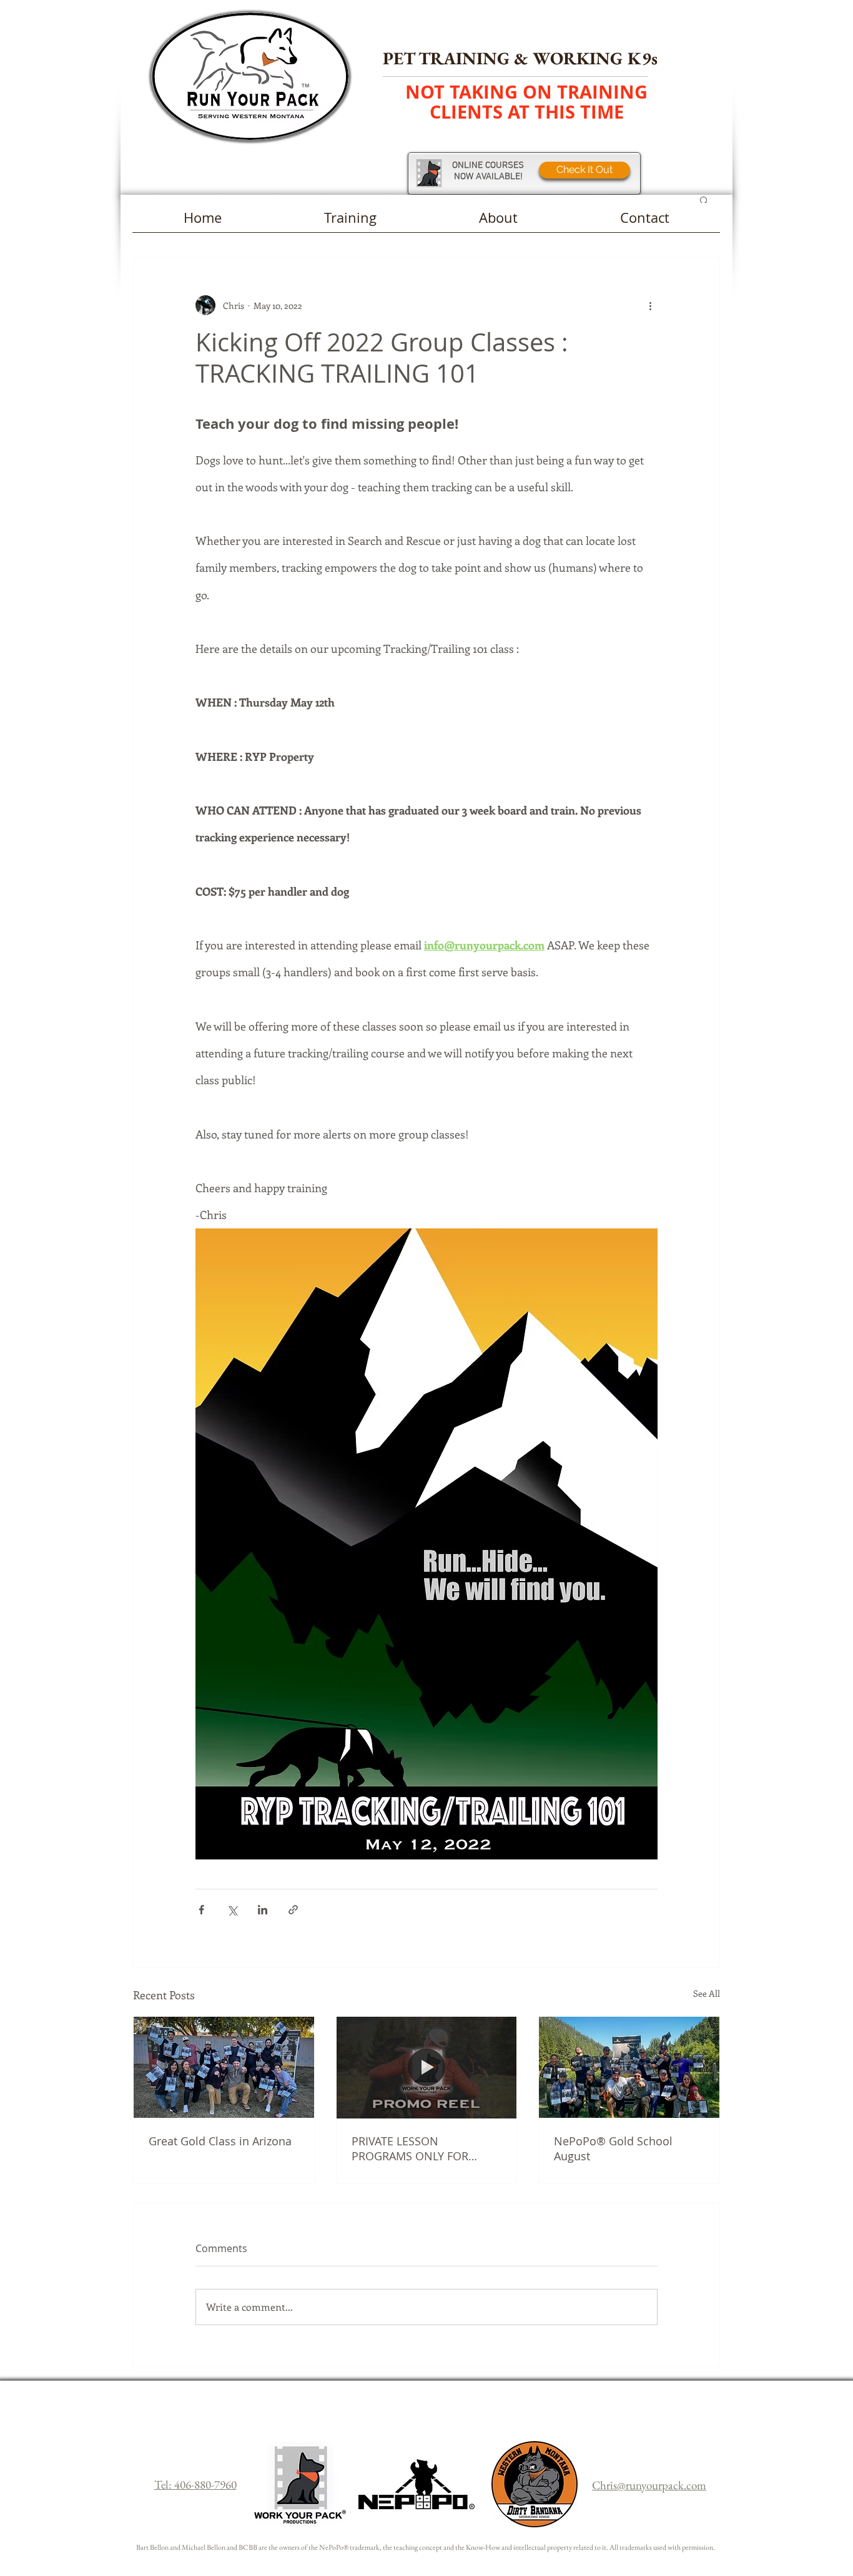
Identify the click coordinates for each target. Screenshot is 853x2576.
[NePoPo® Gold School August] (629, 2067)
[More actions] (650, 305)
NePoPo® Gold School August (613, 2148)
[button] (704, 200)
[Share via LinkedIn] (263, 1910)
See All (707, 1993)
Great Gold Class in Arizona (220, 2141)
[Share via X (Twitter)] (232, 1910)
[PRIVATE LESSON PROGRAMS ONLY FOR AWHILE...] (427, 2067)
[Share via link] (293, 1910)
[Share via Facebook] (201, 1910)
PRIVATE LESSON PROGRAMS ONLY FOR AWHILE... (410, 2148)
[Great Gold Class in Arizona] (224, 2067)
